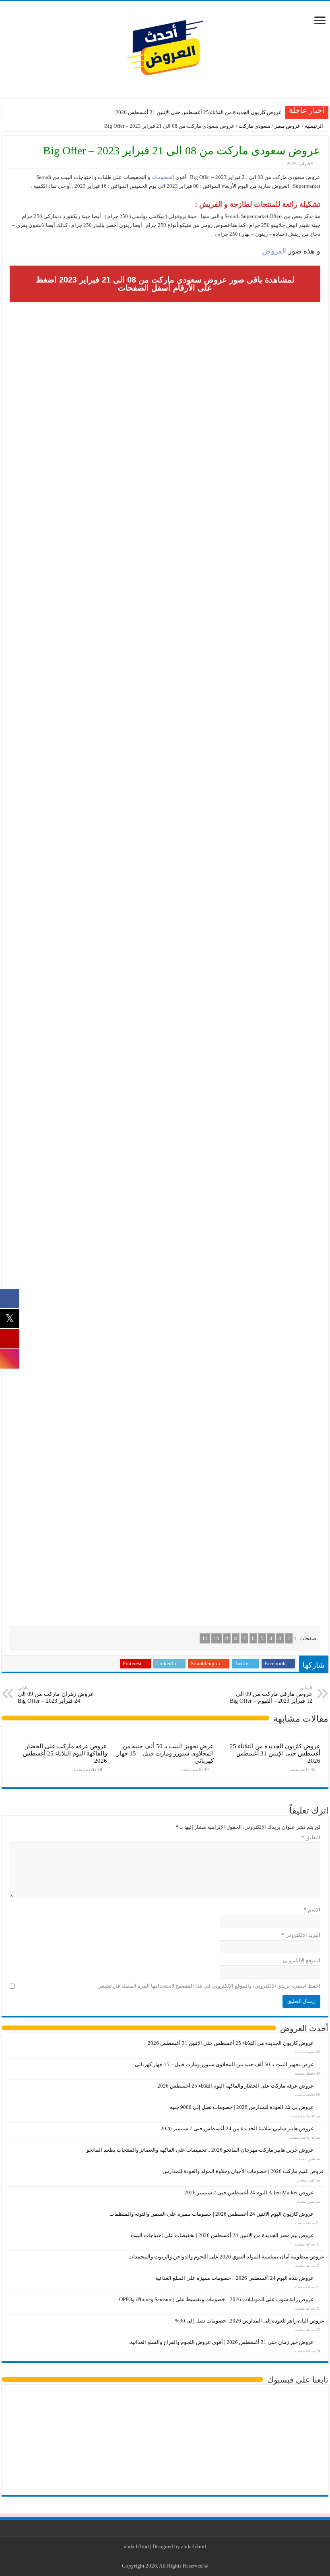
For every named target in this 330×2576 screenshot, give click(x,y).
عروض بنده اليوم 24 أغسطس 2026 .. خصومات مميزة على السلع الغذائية (235, 2278)
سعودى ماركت (255, 126)
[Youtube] (164, 2556)
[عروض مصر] (165, 48)
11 (205, 1638)
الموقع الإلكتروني (302, 1960)
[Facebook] (179, 2556)
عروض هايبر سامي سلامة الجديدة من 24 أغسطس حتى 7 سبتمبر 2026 (237, 2128)
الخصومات (162, 177)
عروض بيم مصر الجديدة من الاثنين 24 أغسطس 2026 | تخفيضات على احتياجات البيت (222, 2235)
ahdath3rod (136, 2546)
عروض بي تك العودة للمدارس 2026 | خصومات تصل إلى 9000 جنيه (242, 2107)
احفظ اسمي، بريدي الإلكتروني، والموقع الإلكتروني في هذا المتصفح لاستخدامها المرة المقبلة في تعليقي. (208, 1986)
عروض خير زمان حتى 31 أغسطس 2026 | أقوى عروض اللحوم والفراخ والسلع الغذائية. (221, 2342)
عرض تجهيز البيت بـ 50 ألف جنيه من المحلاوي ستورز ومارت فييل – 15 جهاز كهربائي (165, 1753)
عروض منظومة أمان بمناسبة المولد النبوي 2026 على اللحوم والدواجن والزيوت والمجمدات (226, 2257)
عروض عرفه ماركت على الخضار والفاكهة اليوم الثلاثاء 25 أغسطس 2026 (65, 1753)
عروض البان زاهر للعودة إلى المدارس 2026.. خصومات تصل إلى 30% (250, 2321)
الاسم (312, 1910)
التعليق (311, 1837)
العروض (274, 251)
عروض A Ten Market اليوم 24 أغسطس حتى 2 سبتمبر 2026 (249, 2193)
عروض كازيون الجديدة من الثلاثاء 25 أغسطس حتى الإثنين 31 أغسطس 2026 (199, 112)
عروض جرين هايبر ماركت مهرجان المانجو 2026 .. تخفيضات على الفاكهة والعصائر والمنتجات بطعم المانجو (200, 2150)
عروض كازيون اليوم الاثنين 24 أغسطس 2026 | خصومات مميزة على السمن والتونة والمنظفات (212, 2214)
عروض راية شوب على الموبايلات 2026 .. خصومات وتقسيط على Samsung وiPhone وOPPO (217, 2299)
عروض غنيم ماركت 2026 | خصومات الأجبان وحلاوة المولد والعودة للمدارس (243, 2171)
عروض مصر (288, 126)
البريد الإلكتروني (301, 1935)
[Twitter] (171, 2556)
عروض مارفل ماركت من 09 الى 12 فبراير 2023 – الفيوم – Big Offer (271, 1695)
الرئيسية (315, 126)
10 (217, 1638)
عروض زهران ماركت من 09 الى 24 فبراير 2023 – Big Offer (56, 1695)
